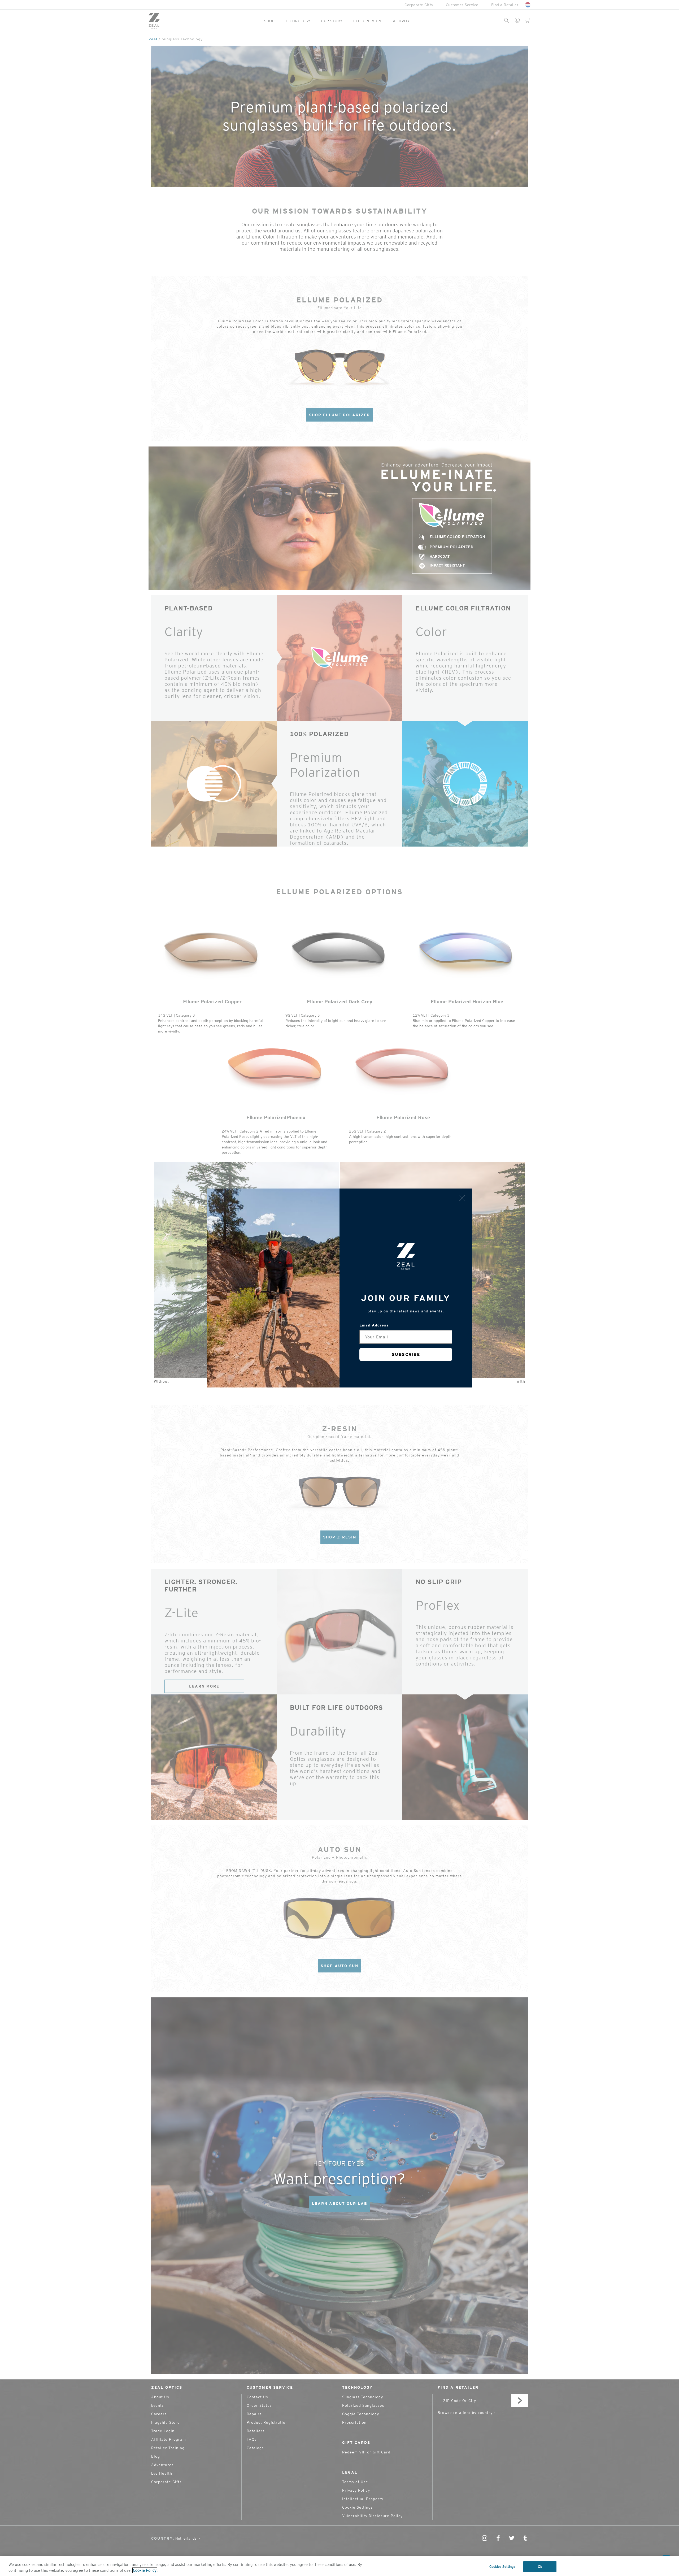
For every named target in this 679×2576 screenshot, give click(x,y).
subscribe (406, 1354)
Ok (540, 2567)
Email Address (374, 1325)
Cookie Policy (145, 2570)
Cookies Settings (502, 2567)
